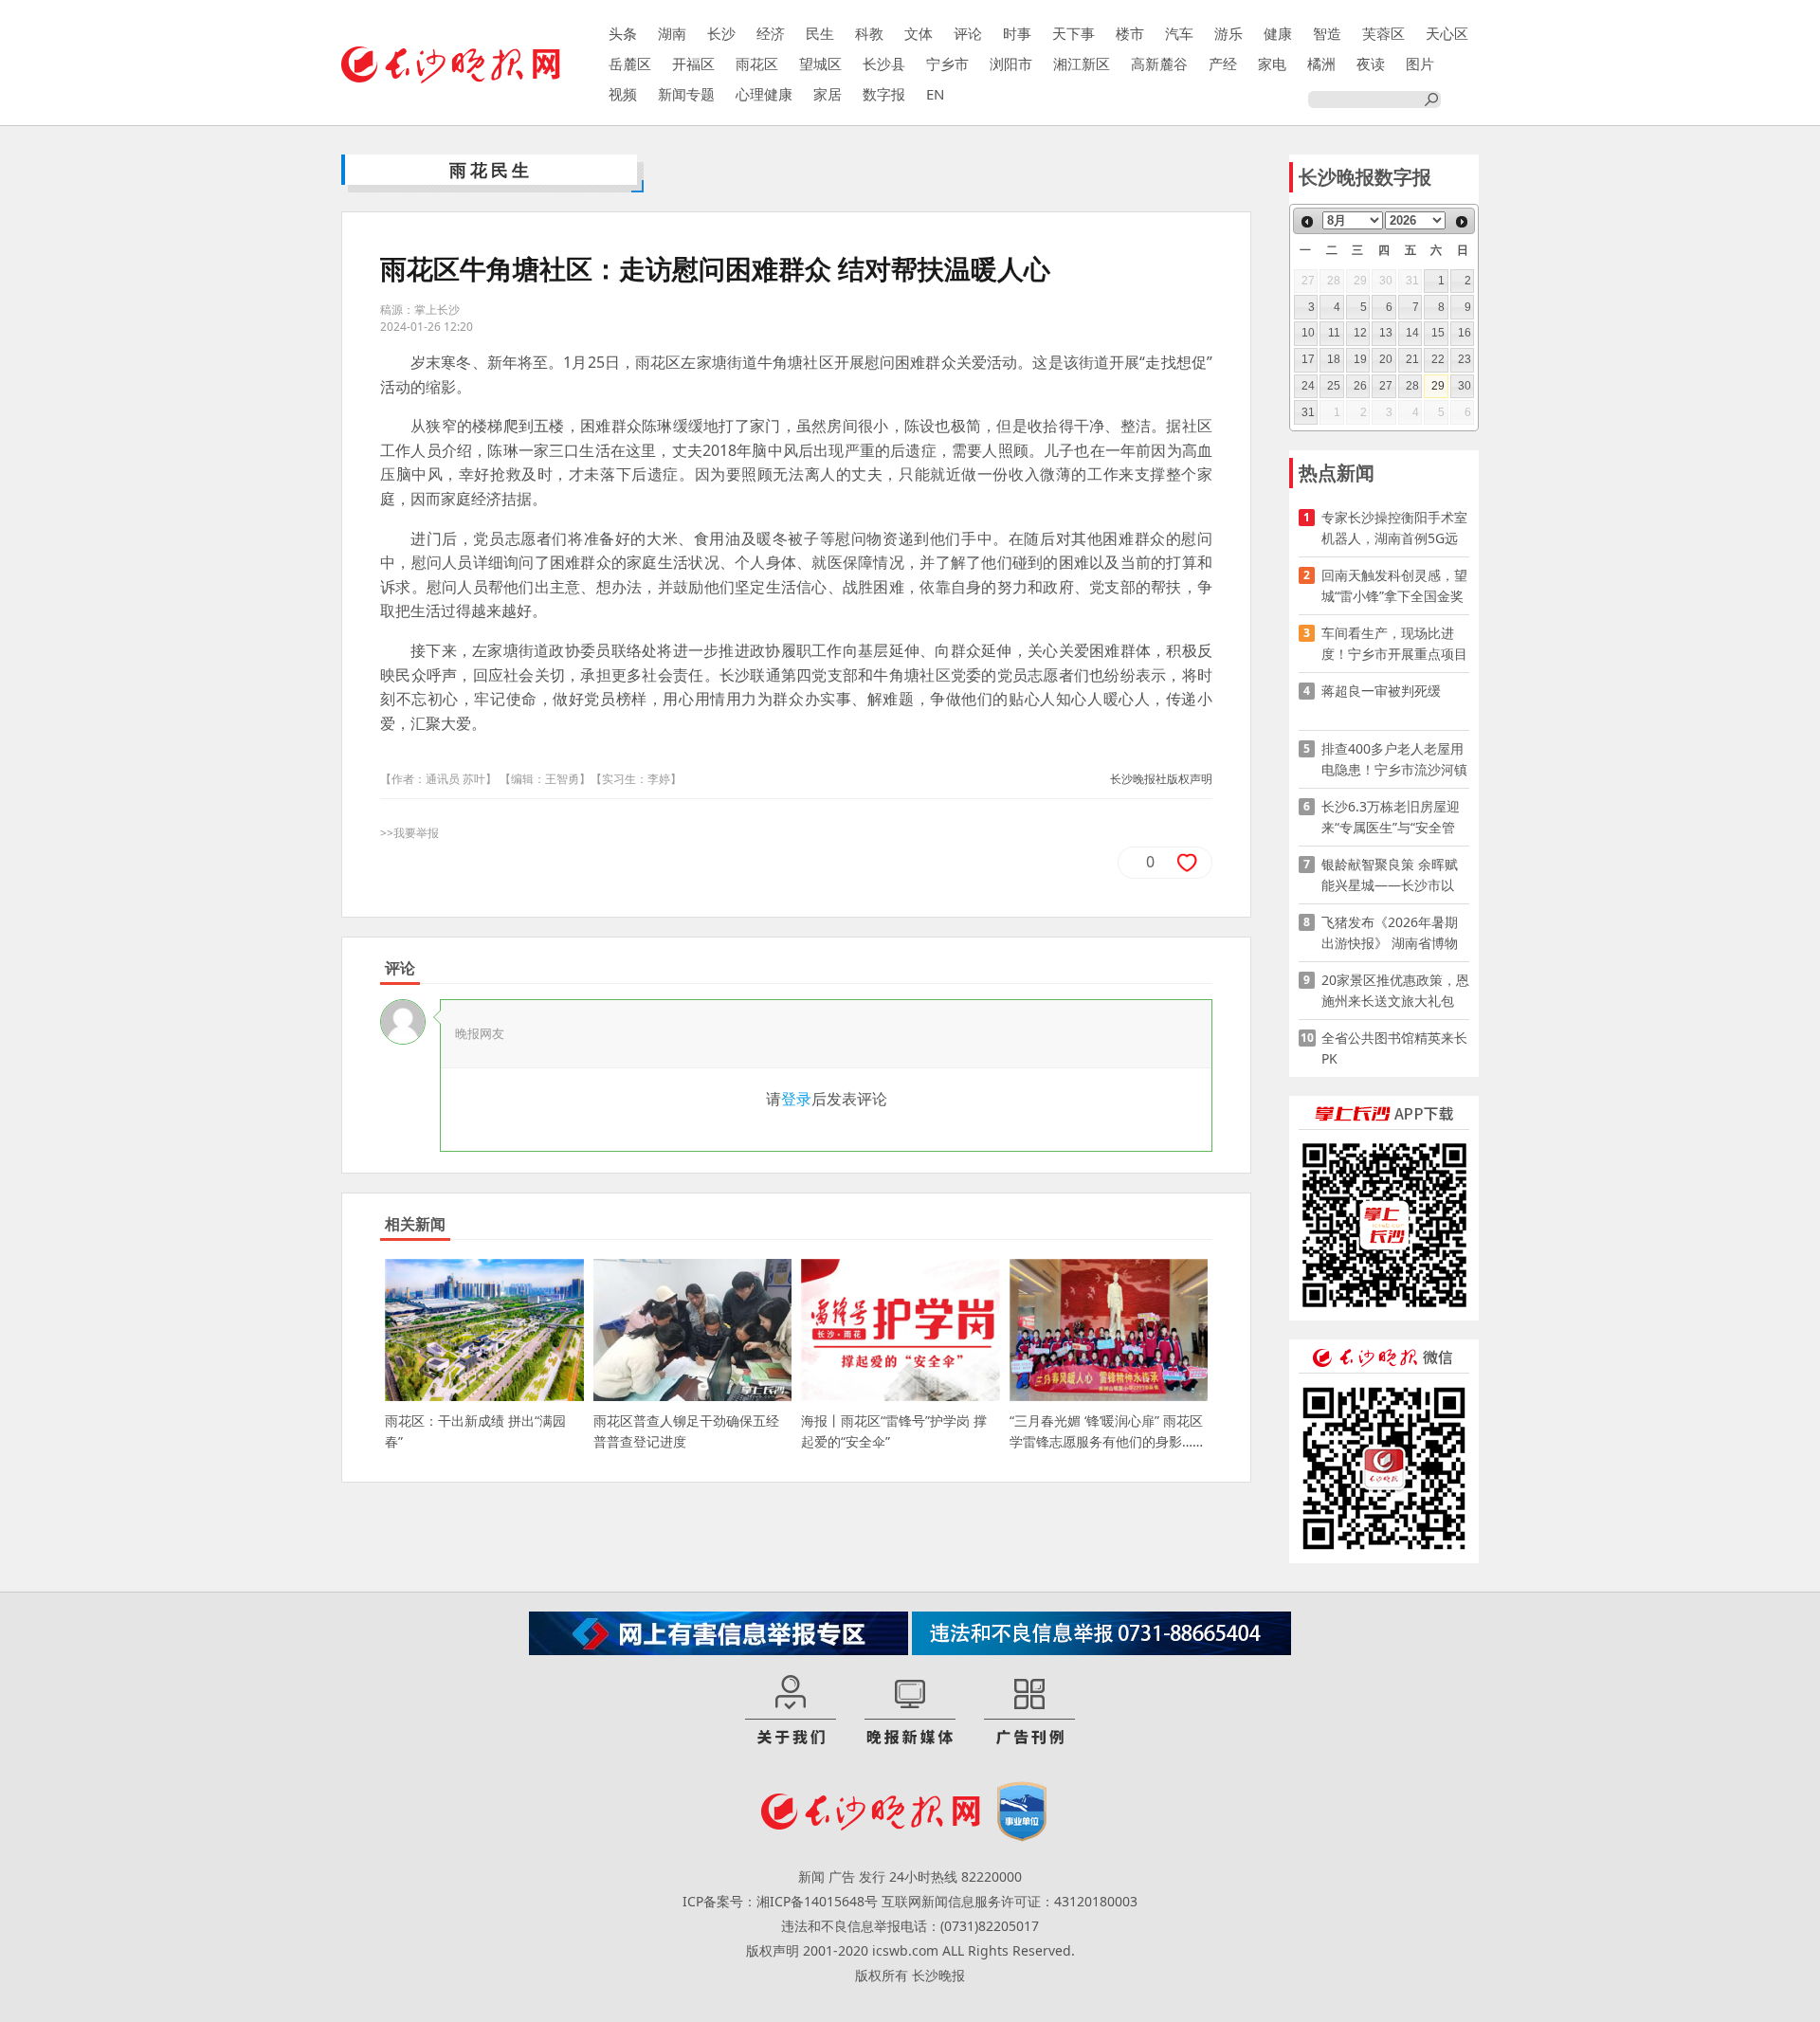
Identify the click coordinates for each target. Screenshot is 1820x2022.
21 (1412, 359)
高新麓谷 (1159, 64)
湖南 (672, 33)
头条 (623, 33)
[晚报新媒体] (910, 1711)
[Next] (1462, 222)
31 (1308, 412)
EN (935, 94)
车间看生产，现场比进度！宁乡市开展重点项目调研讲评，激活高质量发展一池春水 (1394, 644)
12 (1360, 333)
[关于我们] (791, 1711)
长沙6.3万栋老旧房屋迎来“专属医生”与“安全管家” (1391, 818)
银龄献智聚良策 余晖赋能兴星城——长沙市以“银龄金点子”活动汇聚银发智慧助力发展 (1392, 875)
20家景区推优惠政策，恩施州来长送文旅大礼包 (1395, 990)
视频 (623, 94)
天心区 (1447, 33)
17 (1308, 359)
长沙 (721, 33)
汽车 (1179, 33)
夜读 (1371, 64)
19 (1360, 359)
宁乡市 (947, 64)
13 (1386, 333)
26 (1360, 386)
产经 (1223, 64)
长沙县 (884, 64)
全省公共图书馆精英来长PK (1394, 1048)
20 (1386, 359)
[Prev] (1307, 222)
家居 (828, 94)
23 (1465, 359)
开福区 (693, 64)
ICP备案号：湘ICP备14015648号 (780, 1901)
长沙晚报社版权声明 (1161, 779)
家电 (1272, 64)
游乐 (1228, 33)
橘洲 (1321, 64)
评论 (968, 33)
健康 (1278, 33)
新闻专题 (686, 94)
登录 (796, 1099)
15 (1438, 333)
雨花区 (757, 64)
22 (1438, 359)
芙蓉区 (1383, 33)
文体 (919, 33)
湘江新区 (1082, 64)
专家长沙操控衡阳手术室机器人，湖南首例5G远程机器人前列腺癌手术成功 (1394, 528)
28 (1412, 386)
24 (1308, 386)
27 (1386, 386)
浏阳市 (1011, 64)
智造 (1327, 33)
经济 (771, 33)
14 (1412, 333)
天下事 (1074, 33)
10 (1308, 333)
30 (1465, 386)
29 (1438, 386)
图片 (1420, 64)
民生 (820, 33)
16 (1465, 333)
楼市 (1130, 33)
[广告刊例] (1029, 1711)
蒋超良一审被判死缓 (1381, 691)
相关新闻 (415, 1224)
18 (1334, 359)
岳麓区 (630, 64)
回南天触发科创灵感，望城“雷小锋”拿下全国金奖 (1394, 585)
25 (1334, 386)
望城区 (820, 64)
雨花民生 (491, 170)
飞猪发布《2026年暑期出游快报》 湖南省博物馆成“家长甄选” (1390, 933)
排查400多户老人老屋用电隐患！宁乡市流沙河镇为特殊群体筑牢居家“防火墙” (1394, 760)
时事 (1017, 33)
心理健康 (764, 94)
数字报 (884, 94)
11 (1334, 333)
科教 (869, 33)
